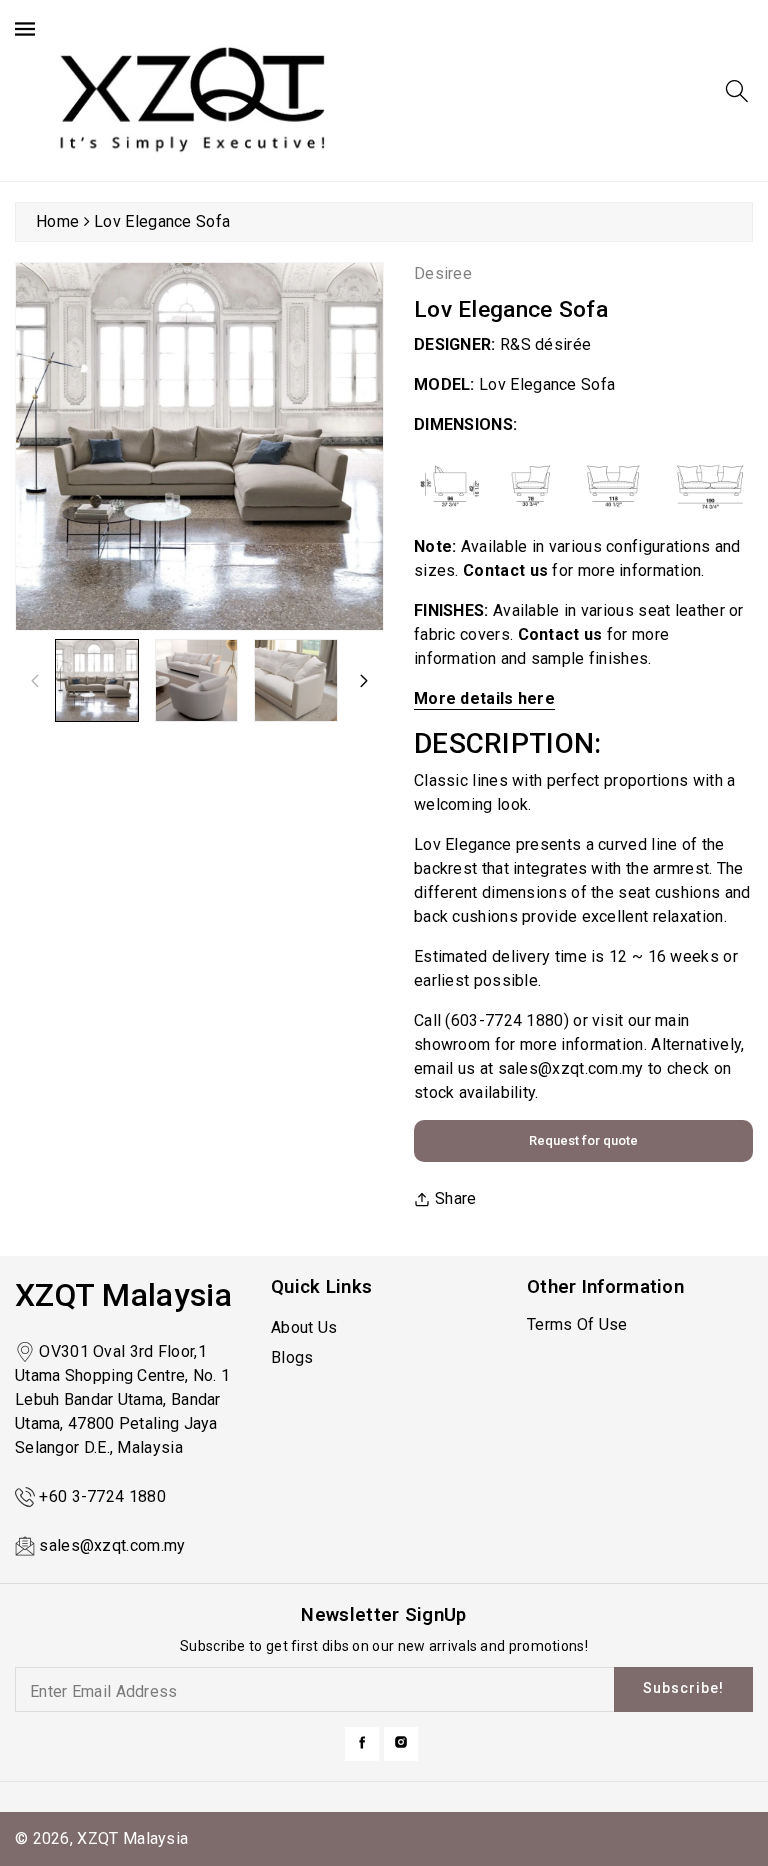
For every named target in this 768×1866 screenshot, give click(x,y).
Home (57, 221)
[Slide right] (364, 680)
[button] (737, 91)
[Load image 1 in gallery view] (97, 681)
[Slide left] (35, 680)
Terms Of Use (577, 1324)
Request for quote (583, 1140)
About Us (304, 1327)
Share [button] (456, 1198)
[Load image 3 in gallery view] (296, 681)
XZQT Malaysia (132, 1838)
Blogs (292, 1357)
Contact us (560, 634)
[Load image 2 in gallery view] (197, 681)
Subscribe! (683, 1688)
